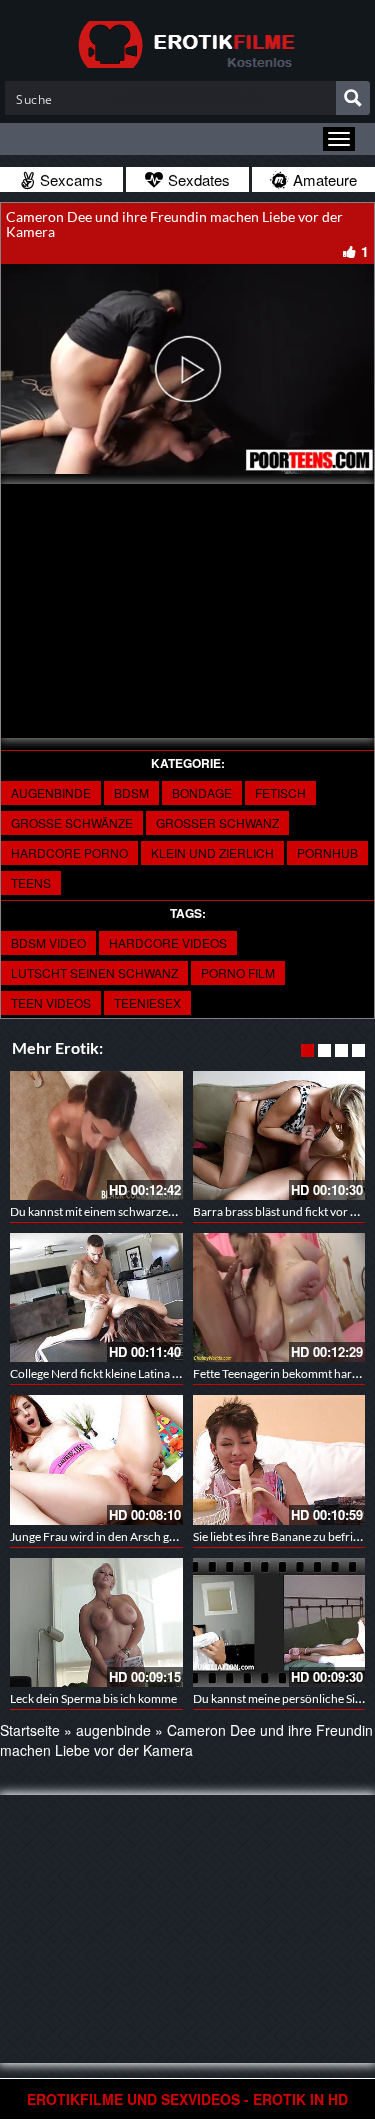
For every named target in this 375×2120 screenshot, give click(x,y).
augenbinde (51, 792)
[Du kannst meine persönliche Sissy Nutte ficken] (279, 1622)
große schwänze (72, 822)
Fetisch (280, 792)
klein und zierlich (212, 852)
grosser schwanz (217, 822)
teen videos (51, 1002)
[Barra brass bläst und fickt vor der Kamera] (279, 1135)
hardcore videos (168, 942)
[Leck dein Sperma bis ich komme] (96, 1622)
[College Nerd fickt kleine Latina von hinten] (96, 1297)
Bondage (202, 792)
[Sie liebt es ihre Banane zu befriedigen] (279, 1459)
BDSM (131, 792)
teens (31, 882)
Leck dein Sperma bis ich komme (93, 1698)
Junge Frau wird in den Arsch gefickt (104, 1536)
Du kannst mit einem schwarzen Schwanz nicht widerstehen (165, 1211)
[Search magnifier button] (353, 98)
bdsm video (48, 942)
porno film (238, 972)
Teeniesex (147, 1002)
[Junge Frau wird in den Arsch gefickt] (96, 1459)
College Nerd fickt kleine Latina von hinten (119, 1373)
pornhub (327, 852)
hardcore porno (69, 852)
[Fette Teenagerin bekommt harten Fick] (279, 1297)
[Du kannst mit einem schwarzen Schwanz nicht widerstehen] (96, 1135)
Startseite (30, 1730)
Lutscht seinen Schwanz (94, 972)
